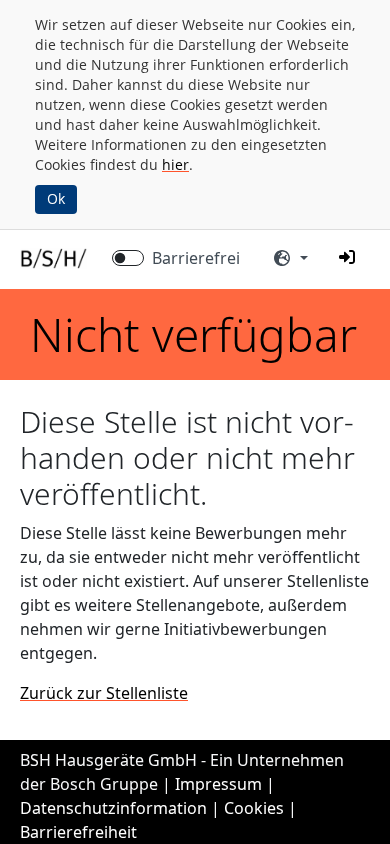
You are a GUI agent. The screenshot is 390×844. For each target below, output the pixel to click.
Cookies (254, 808)
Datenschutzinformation (113, 808)
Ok (56, 198)
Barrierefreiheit (78, 832)
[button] (347, 257)
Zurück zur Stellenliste (104, 693)
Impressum (218, 784)
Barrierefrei (196, 258)
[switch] (128, 258)
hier (175, 164)
